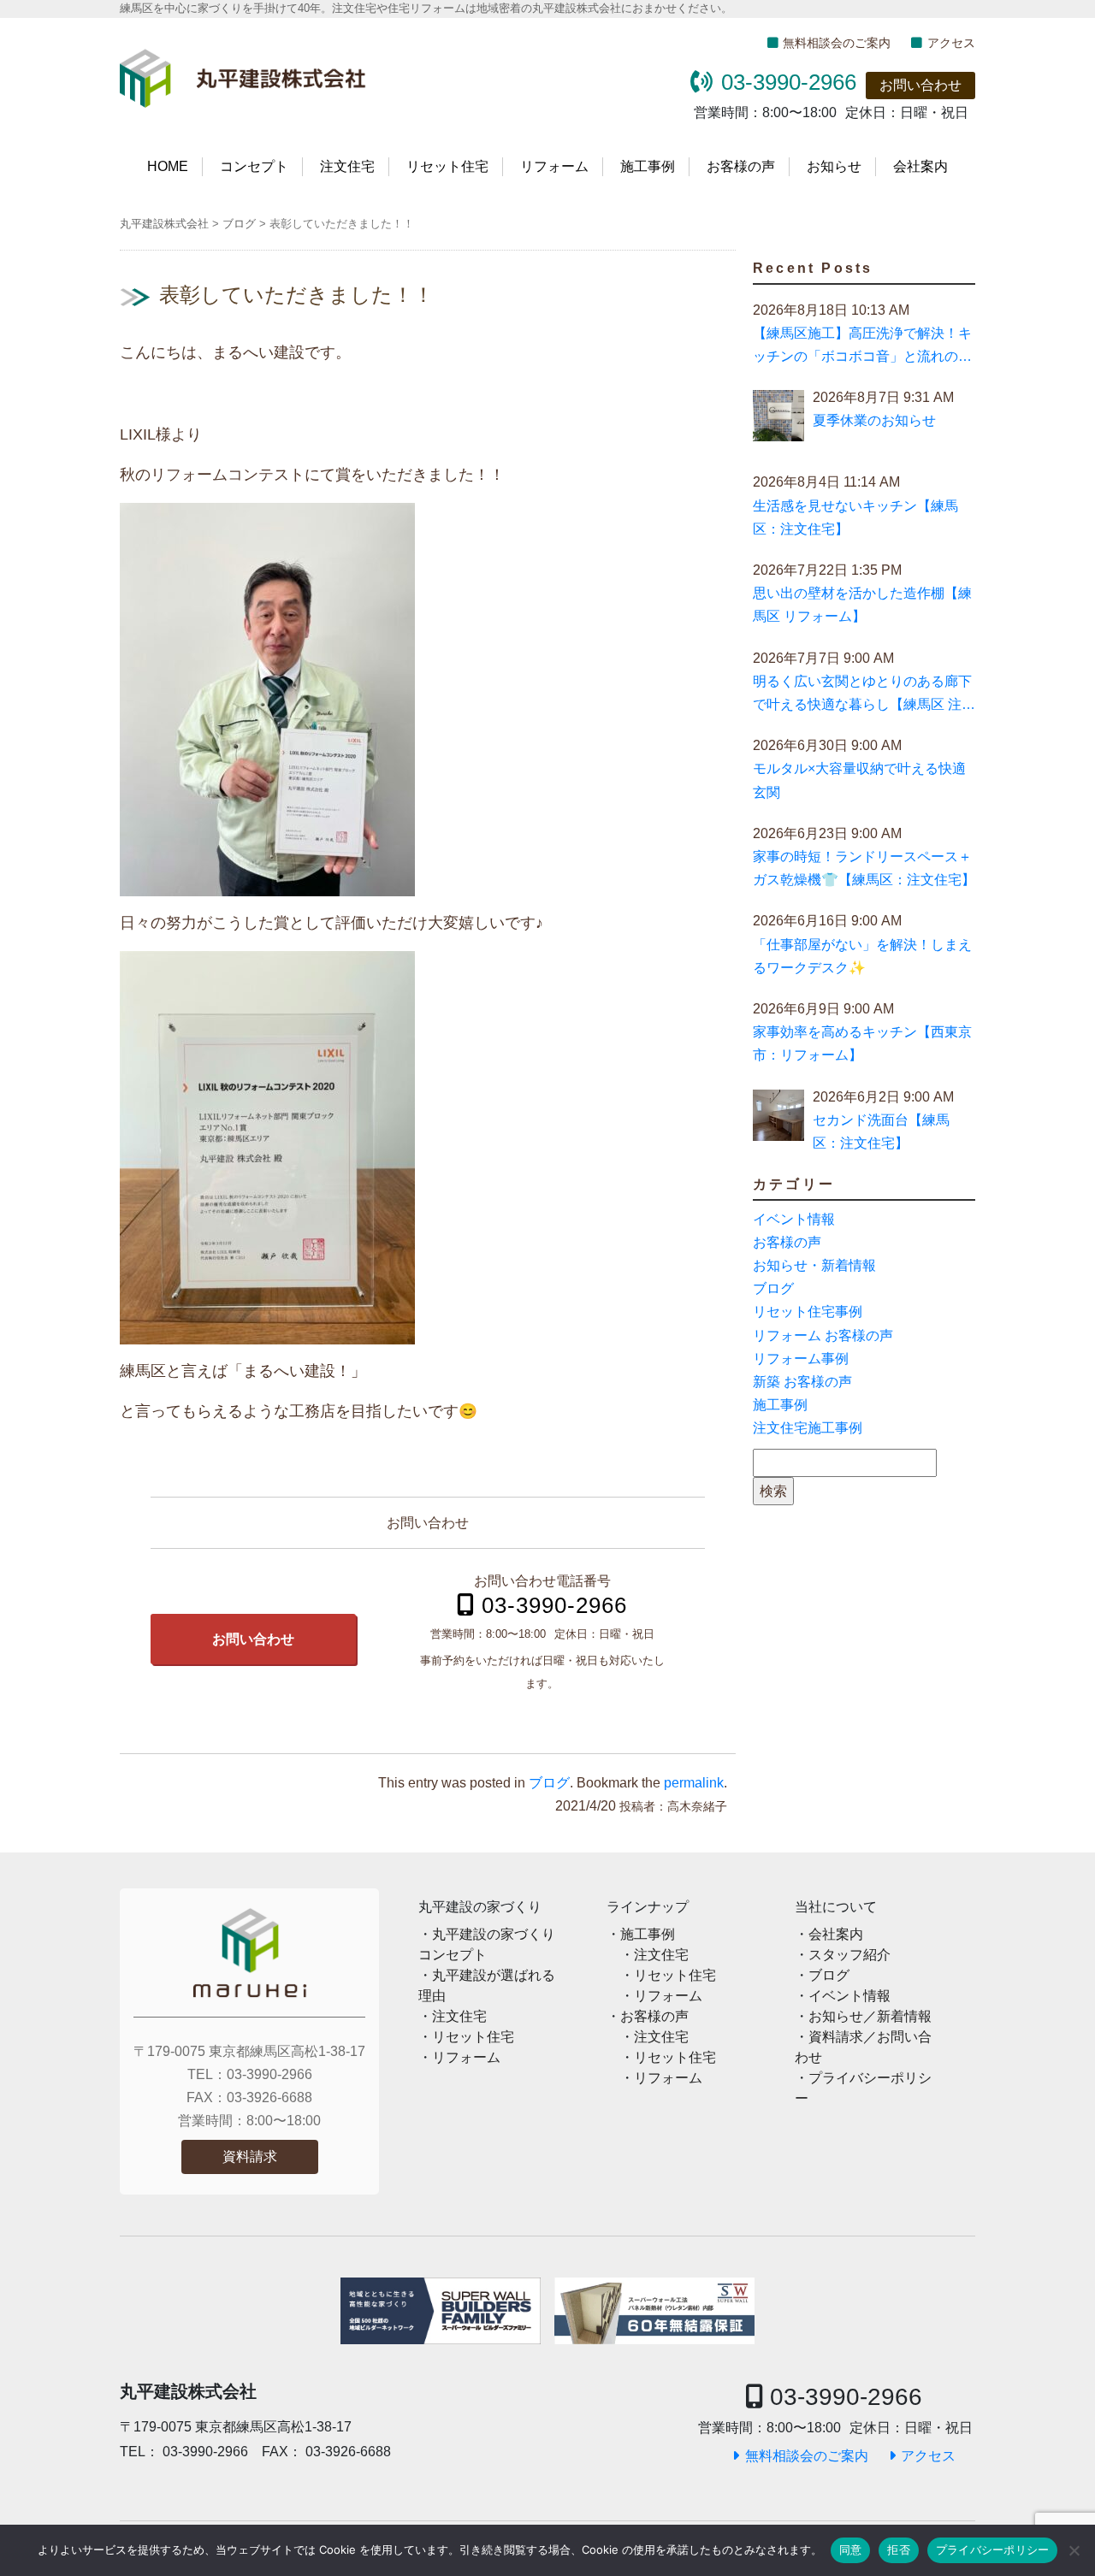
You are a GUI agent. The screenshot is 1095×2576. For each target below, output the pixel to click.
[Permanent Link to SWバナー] (441, 2311)
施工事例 (648, 166)
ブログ (549, 1783)
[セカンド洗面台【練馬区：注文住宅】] (778, 1119)
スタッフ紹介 (849, 1955)
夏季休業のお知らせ (874, 420)
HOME (168, 166)
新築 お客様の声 (802, 1382)
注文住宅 (347, 166)
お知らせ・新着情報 (814, 1265)
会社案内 (920, 166)
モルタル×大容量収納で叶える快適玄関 (859, 780)
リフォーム (554, 166)
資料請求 (250, 2157)
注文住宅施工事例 (808, 1428)
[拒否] (1074, 2550)
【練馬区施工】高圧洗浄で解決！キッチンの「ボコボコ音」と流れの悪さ (862, 347)
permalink (694, 1783)
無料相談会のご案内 (837, 43)
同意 (851, 2549)
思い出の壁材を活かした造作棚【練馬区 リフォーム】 (862, 605)
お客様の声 (741, 166)
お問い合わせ (920, 85)
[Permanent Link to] (654, 2311)
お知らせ (834, 166)
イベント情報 (794, 1219)
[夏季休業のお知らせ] (778, 419)
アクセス (951, 43)
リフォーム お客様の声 (823, 1335)
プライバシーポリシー (993, 2549)
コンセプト (254, 166)
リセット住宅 (447, 166)
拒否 (899, 2549)
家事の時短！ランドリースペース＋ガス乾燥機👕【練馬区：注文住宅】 (864, 868)
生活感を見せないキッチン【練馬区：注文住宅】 (855, 517)
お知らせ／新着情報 (870, 2016)
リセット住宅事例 (808, 1312)
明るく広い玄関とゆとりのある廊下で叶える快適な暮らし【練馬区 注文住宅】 (864, 695)
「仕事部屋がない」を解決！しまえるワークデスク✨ (862, 956)
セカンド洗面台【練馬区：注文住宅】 (881, 1131)
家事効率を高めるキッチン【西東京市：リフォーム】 (862, 1043)
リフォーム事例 (801, 1359)
